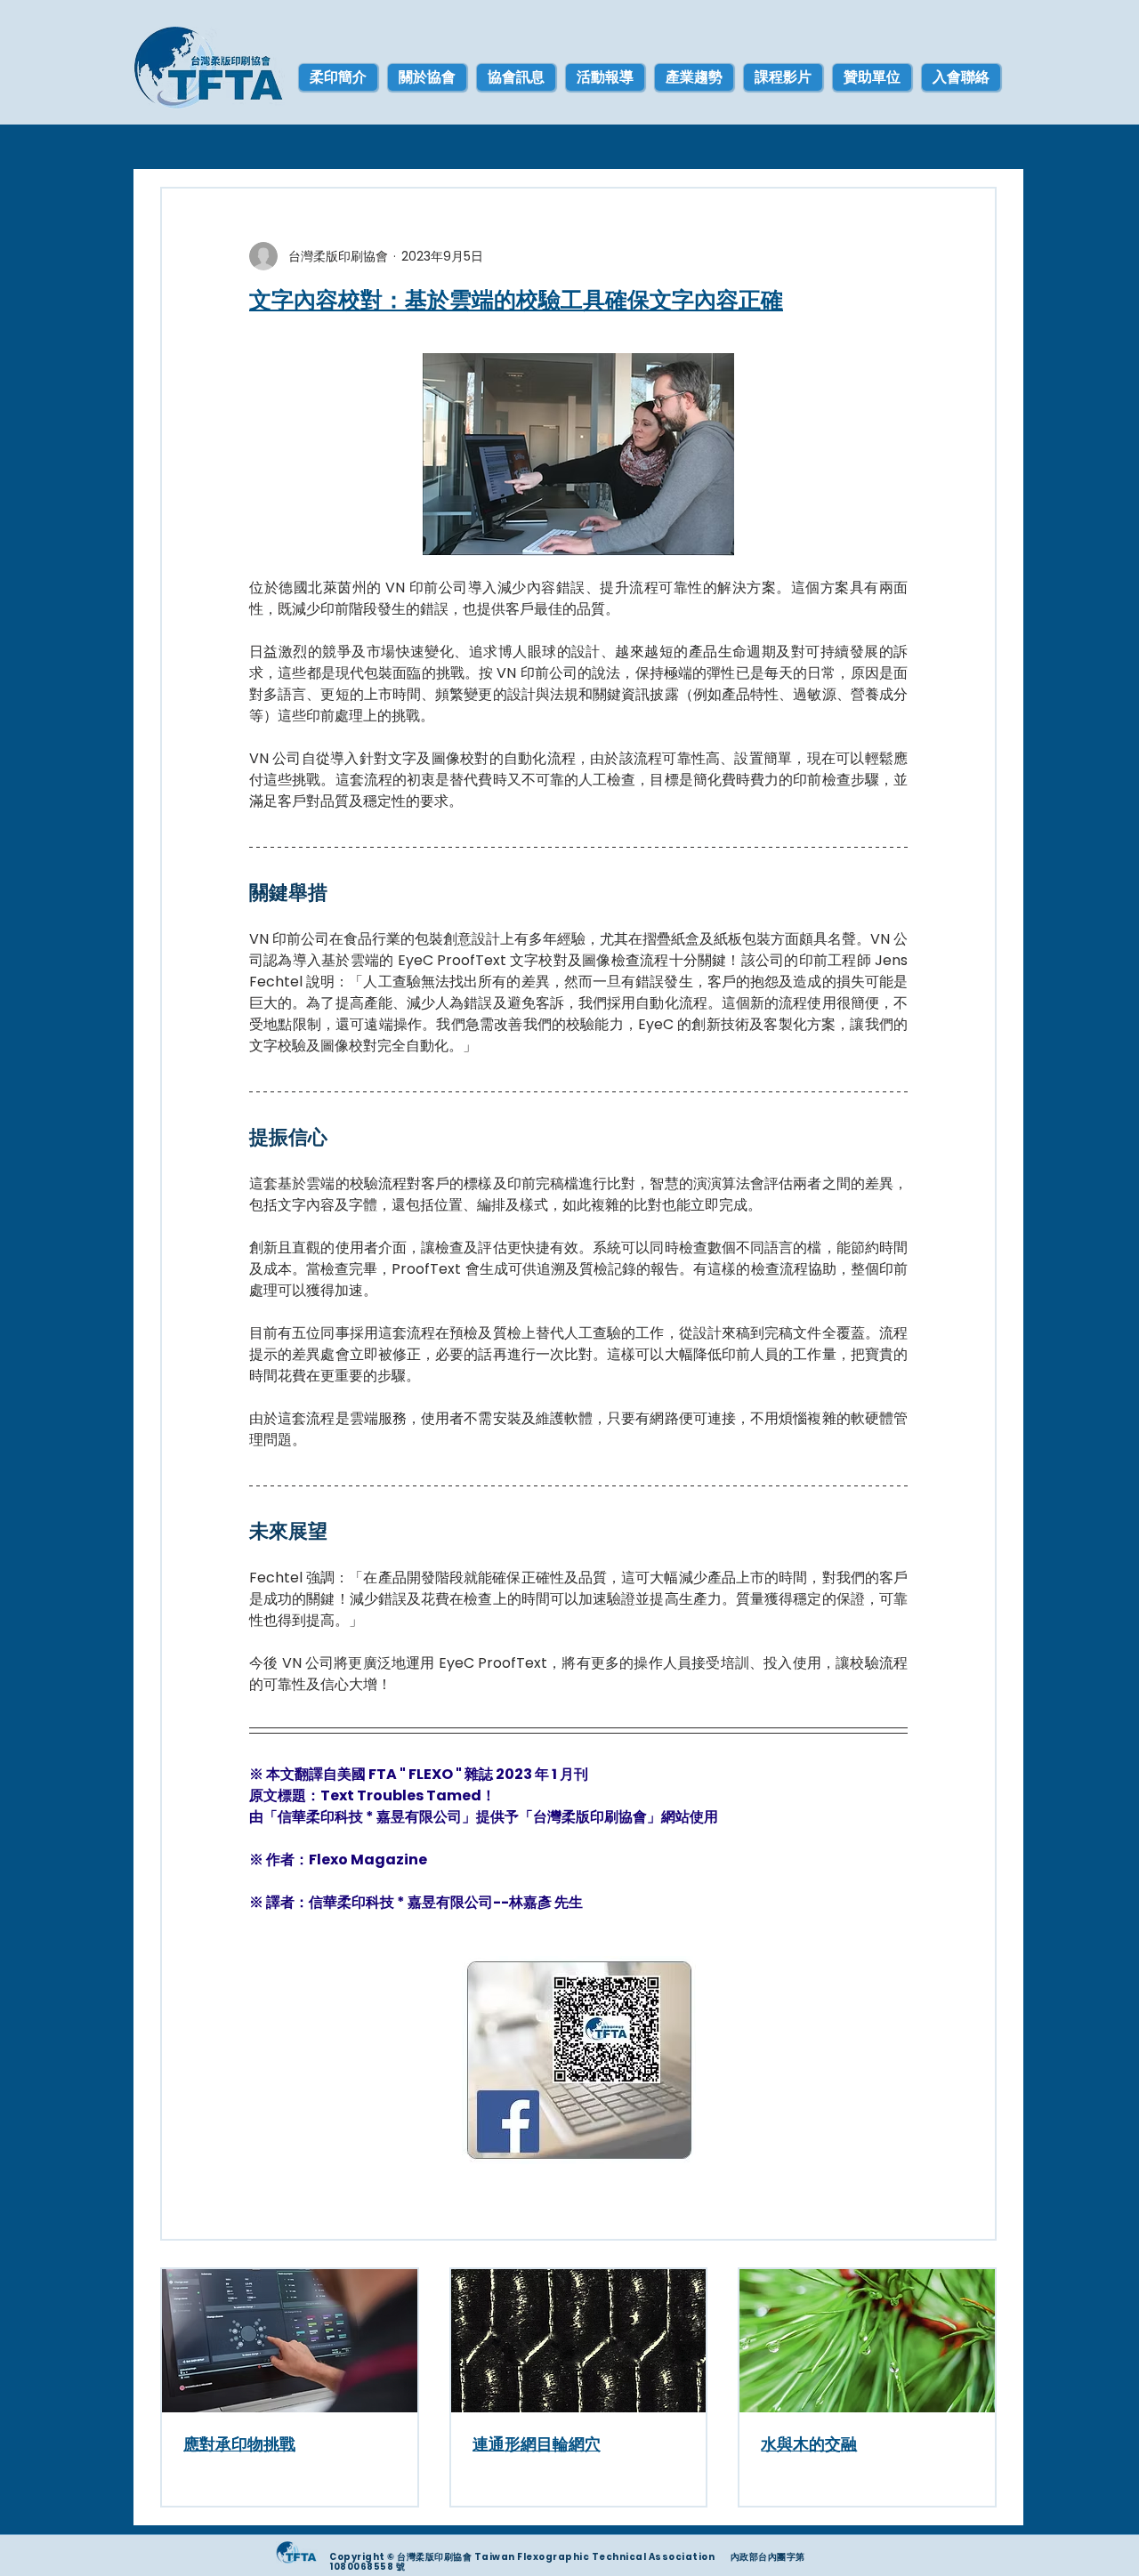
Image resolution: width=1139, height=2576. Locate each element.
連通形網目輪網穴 (537, 2444)
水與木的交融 (809, 2444)
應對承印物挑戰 (239, 2444)
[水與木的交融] (867, 2341)
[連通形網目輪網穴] (579, 2341)
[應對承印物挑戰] (290, 2341)
